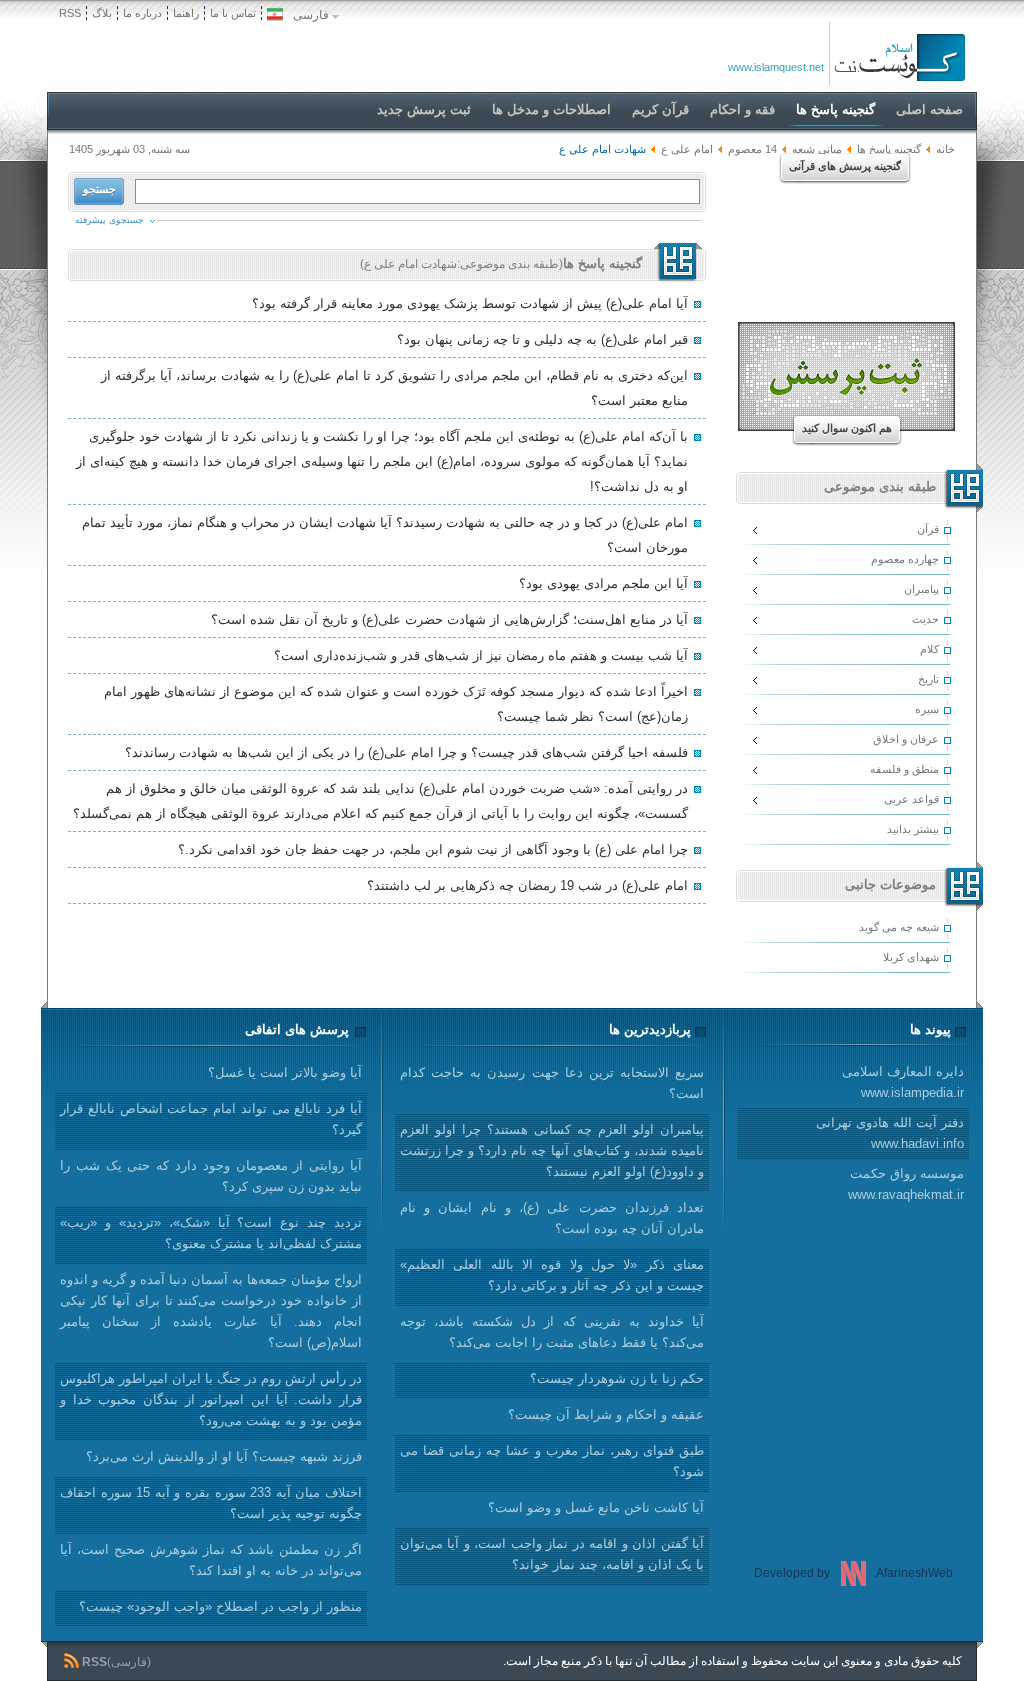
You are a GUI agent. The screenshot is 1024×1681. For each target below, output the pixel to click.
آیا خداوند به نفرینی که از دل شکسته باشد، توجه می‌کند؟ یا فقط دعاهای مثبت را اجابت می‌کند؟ (552, 1332)
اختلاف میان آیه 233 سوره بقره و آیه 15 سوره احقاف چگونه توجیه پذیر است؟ (211, 1503)
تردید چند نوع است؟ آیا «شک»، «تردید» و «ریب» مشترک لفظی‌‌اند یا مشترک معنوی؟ (211, 1233)
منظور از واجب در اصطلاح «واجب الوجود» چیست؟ (220, 1606)
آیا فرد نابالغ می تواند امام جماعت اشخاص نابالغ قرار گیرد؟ (211, 1119)
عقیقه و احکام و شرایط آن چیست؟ (606, 1414)
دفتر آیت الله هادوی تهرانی (890, 1133)
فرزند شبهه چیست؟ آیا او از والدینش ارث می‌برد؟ (224, 1456)
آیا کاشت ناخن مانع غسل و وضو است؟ (596, 1507)
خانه (945, 149)
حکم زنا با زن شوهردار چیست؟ (617, 1378)
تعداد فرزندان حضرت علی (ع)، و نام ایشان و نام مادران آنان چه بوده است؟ (552, 1218)
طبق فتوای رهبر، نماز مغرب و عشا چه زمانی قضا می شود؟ (552, 1461)
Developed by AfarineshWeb (853, 1573)
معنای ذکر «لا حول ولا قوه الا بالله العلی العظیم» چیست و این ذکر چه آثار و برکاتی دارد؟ (552, 1275)
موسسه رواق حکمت (906, 1184)
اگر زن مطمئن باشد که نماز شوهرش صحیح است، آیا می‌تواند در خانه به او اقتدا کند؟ (211, 1560)
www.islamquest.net (776, 67)
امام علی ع (687, 149)
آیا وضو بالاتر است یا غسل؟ (285, 1072)
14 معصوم (752, 149)
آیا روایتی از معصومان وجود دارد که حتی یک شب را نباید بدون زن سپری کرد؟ (211, 1176)
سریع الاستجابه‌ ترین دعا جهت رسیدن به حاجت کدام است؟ (552, 1083)
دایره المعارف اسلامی (903, 1082)
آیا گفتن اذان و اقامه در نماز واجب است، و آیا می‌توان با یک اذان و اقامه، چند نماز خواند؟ (552, 1554)
